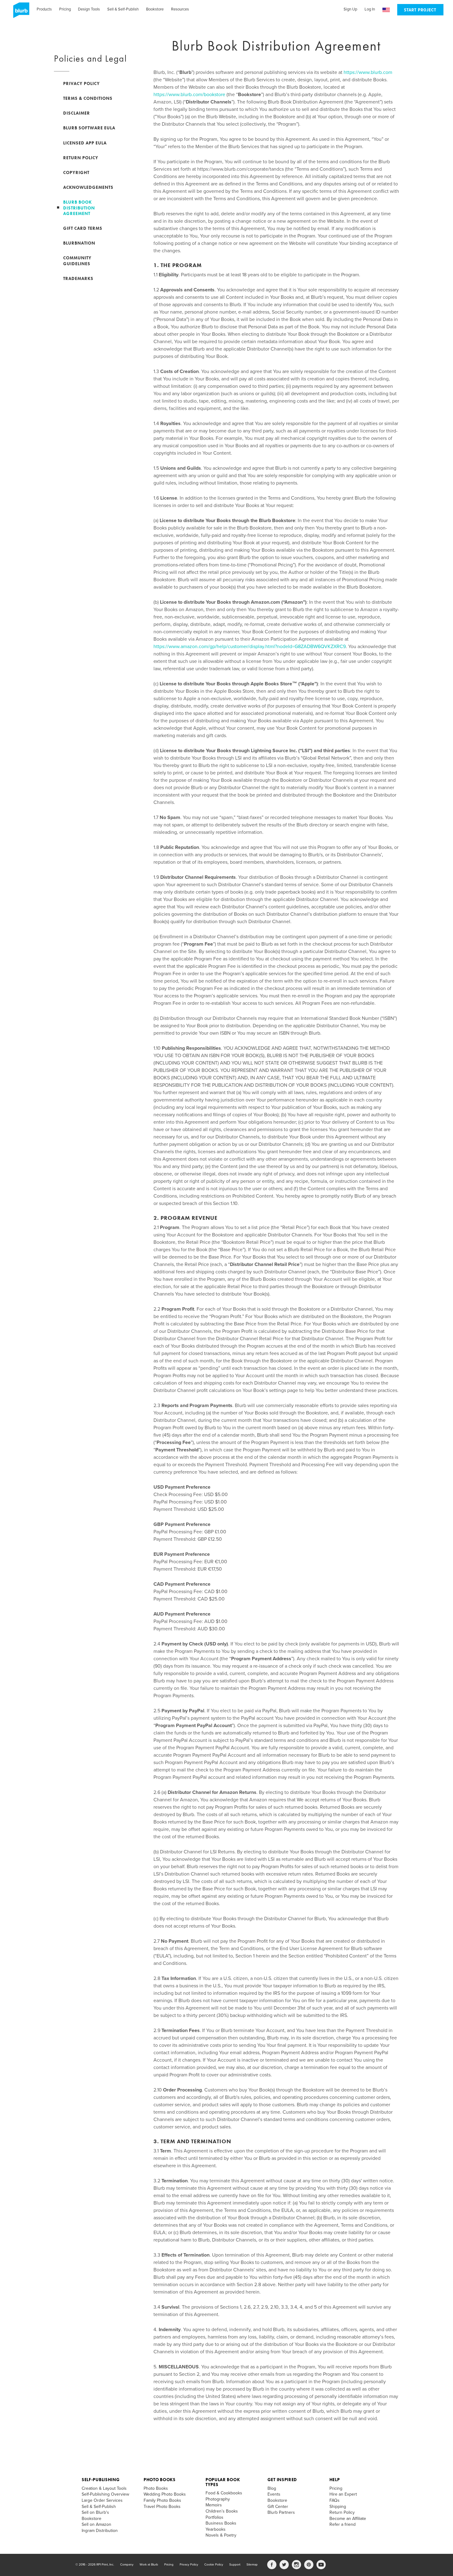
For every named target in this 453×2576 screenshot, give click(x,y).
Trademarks (78, 278)
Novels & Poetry (221, 2535)
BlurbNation (79, 243)
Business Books (221, 2523)
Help (335, 2480)
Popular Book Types (223, 2482)
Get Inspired (282, 2480)
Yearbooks (216, 2529)
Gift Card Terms (83, 228)
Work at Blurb (149, 2565)
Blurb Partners (281, 2512)
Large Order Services (102, 2500)
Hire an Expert (343, 2494)
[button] (386, 10)
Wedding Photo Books (165, 2494)
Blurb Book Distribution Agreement (79, 208)
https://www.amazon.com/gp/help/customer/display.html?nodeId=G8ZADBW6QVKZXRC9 (250, 647)
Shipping (338, 2507)
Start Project (420, 10)
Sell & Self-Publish (123, 9)
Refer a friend (343, 2524)
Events (274, 2494)
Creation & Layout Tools (104, 2488)
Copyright (76, 172)
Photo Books (160, 2480)
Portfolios (214, 2517)
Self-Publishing (101, 2480)
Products (44, 9)
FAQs (335, 2500)
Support (235, 2565)
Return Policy (81, 158)
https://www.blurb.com (368, 72)
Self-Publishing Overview (105, 2494)
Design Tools (89, 9)
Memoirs (214, 2505)
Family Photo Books (162, 2500)
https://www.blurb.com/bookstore (189, 95)
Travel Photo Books (162, 2507)
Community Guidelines (77, 261)
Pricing (65, 9)
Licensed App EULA (85, 143)
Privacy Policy (82, 83)
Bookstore (155, 9)
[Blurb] (19, 12)
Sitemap (252, 2565)
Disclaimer (77, 113)
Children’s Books (222, 2511)
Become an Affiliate (348, 2519)
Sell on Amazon (96, 2524)
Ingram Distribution (100, 2531)
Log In (370, 9)
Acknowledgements (88, 187)
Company (127, 2565)
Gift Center (278, 2507)
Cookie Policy (214, 2565)
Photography (218, 2499)
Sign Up (350, 9)
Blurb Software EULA (89, 128)
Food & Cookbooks (224, 2493)
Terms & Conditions (88, 98)
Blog (272, 2488)
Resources (180, 9)
